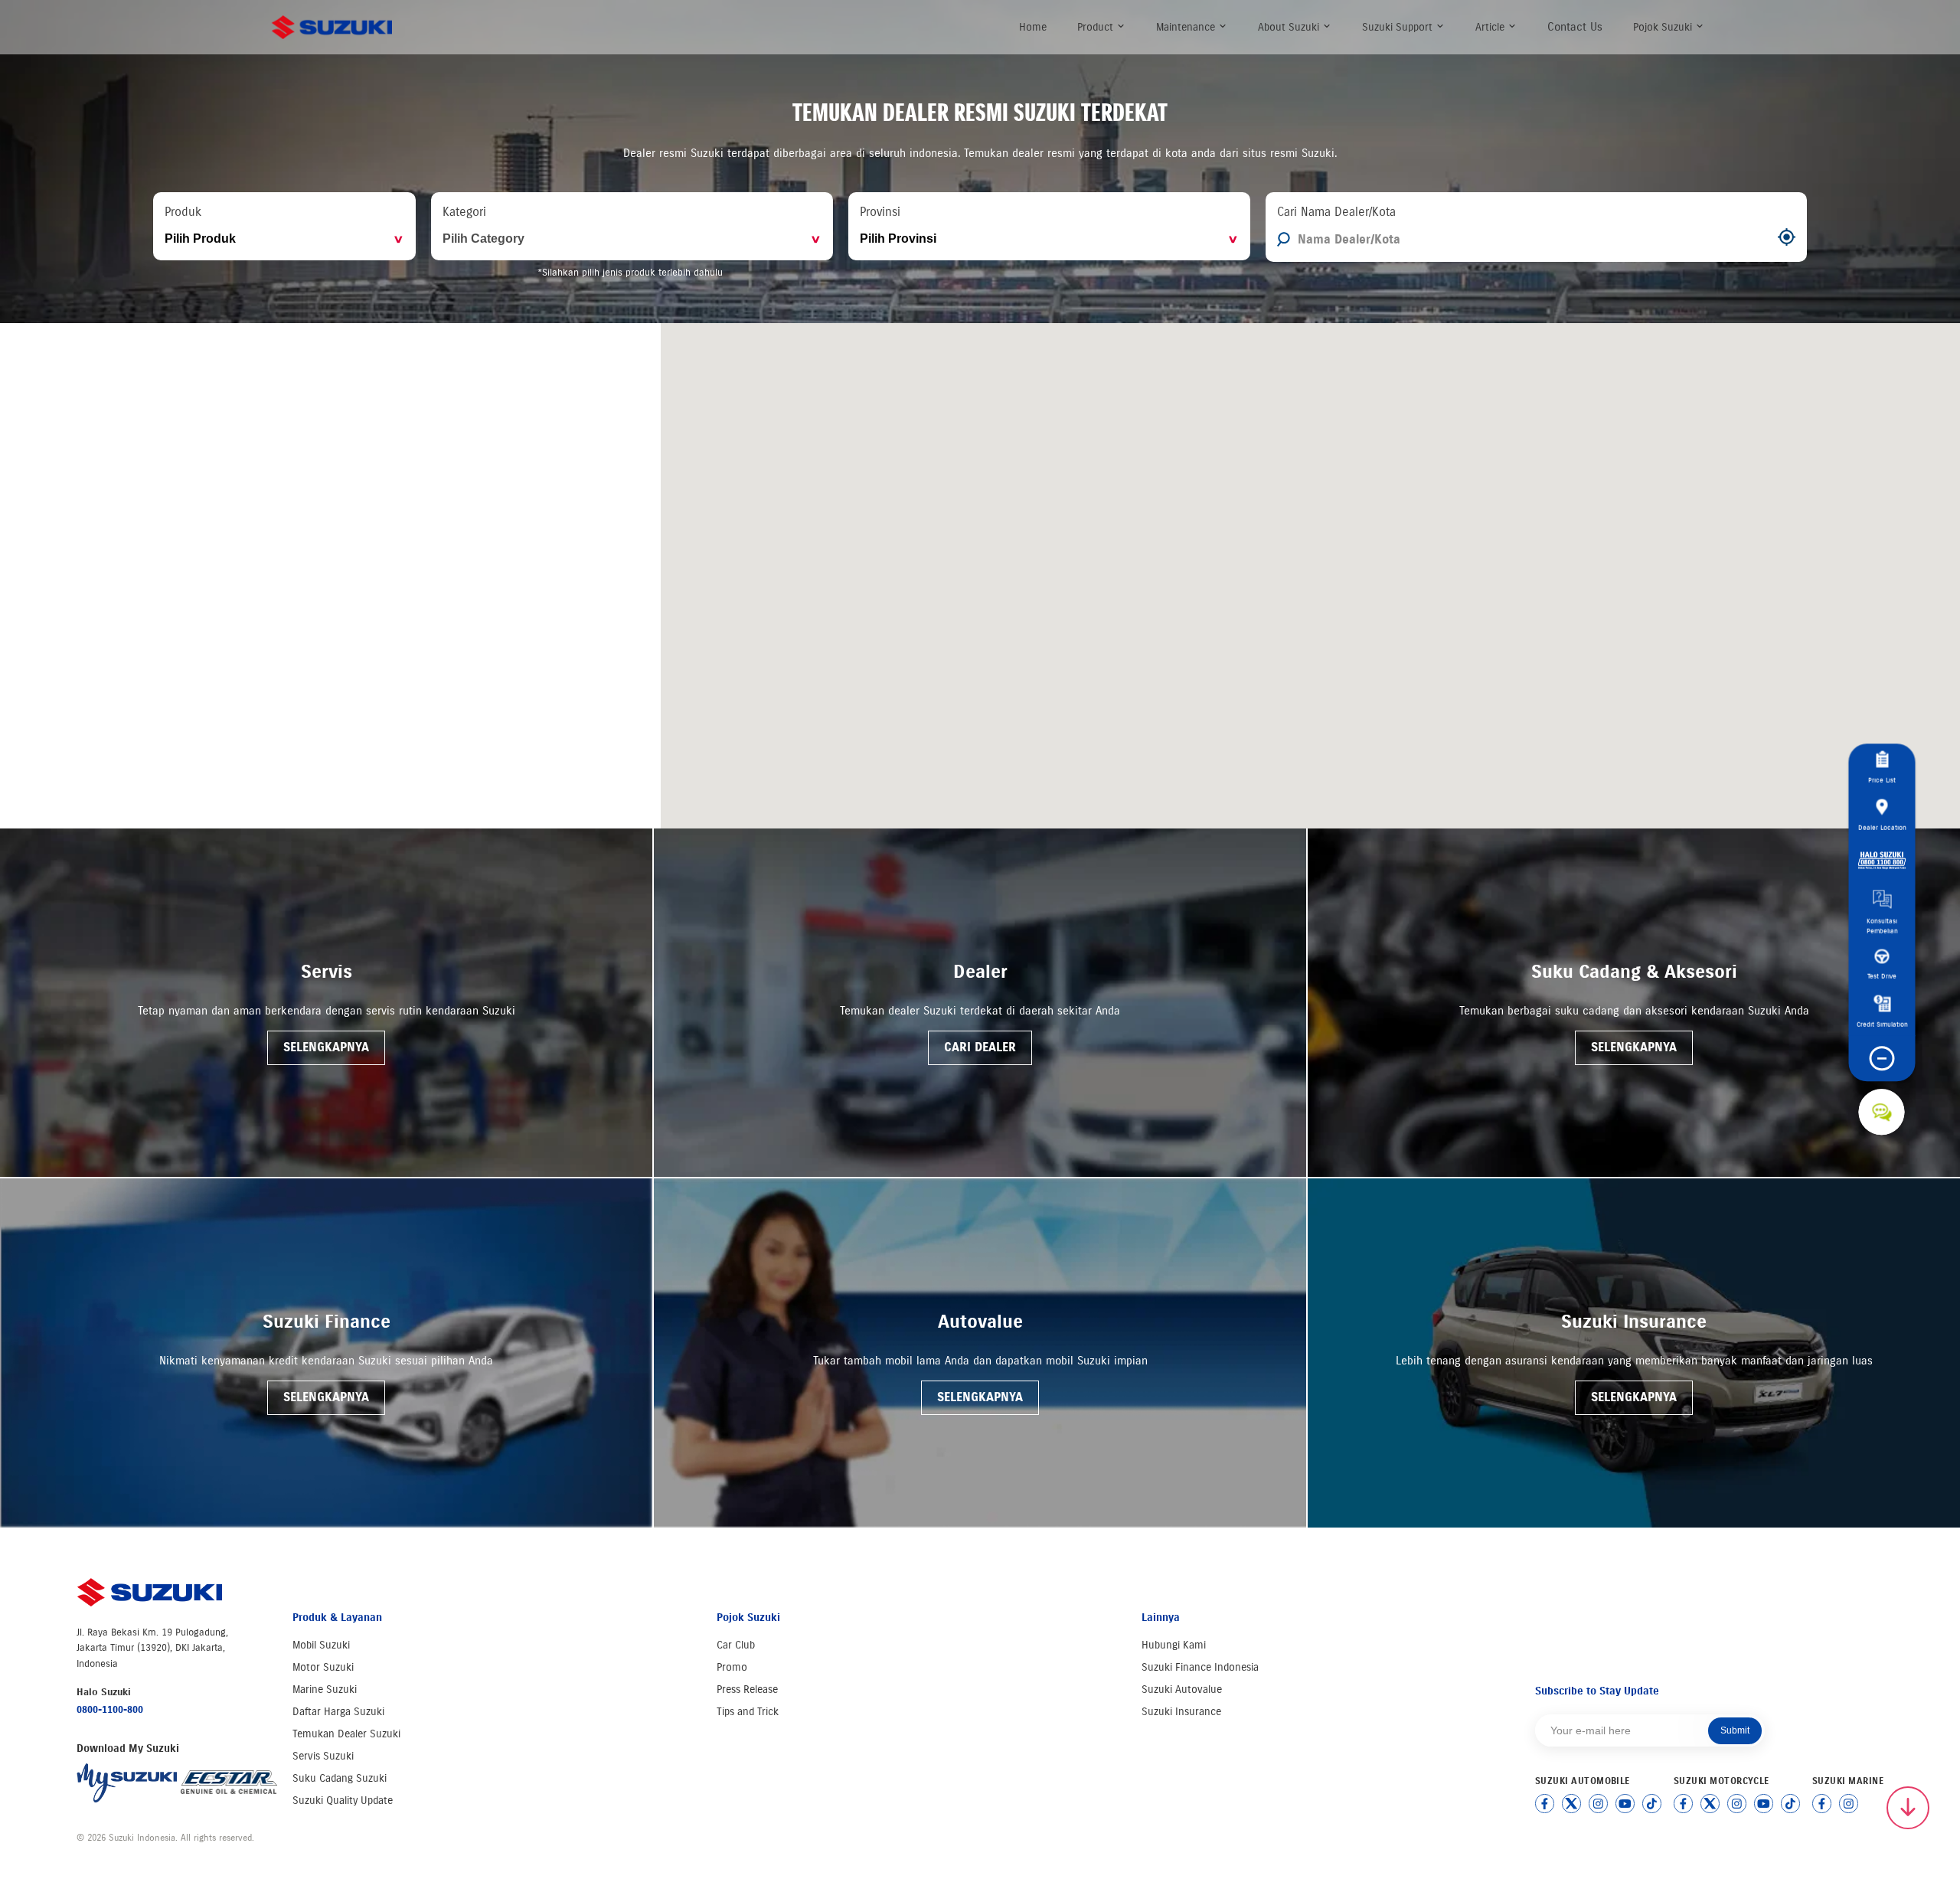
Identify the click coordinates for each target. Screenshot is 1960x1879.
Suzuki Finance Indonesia (1200, 1667)
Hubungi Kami (1174, 1645)
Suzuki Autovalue (1182, 1689)
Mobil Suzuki (321, 1645)
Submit (1735, 1730)
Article (1491, 27)
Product (1097, 27)
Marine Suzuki (325, 1689)
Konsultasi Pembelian (1882, 926)
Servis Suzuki (323, 1756)
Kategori (464, 212)
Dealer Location (1882, 827)
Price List (1882, 780)
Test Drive (1882, 976)
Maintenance (1187, 27)
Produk (183, 212)
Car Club (736, 1645)
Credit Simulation (1882, 1024)
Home (1033, 27)
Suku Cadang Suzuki (340, 1778)
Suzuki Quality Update (343, 1801)
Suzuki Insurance (1181, 1712)
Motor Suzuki (323, 1667)
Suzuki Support (1399, 27)
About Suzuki (1290, 27)
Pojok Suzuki (1664, 27)
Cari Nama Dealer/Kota (1336, 212)
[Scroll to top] (1908, 1808)
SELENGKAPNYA (326, 1047)
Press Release (747, 1689)
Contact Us (1575, 27)
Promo (732, 1667)
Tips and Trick (748, 1712)
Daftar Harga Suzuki (338, 1712)
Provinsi (880, 212)
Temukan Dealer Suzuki (346, 1734)
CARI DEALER (980, 1047)
